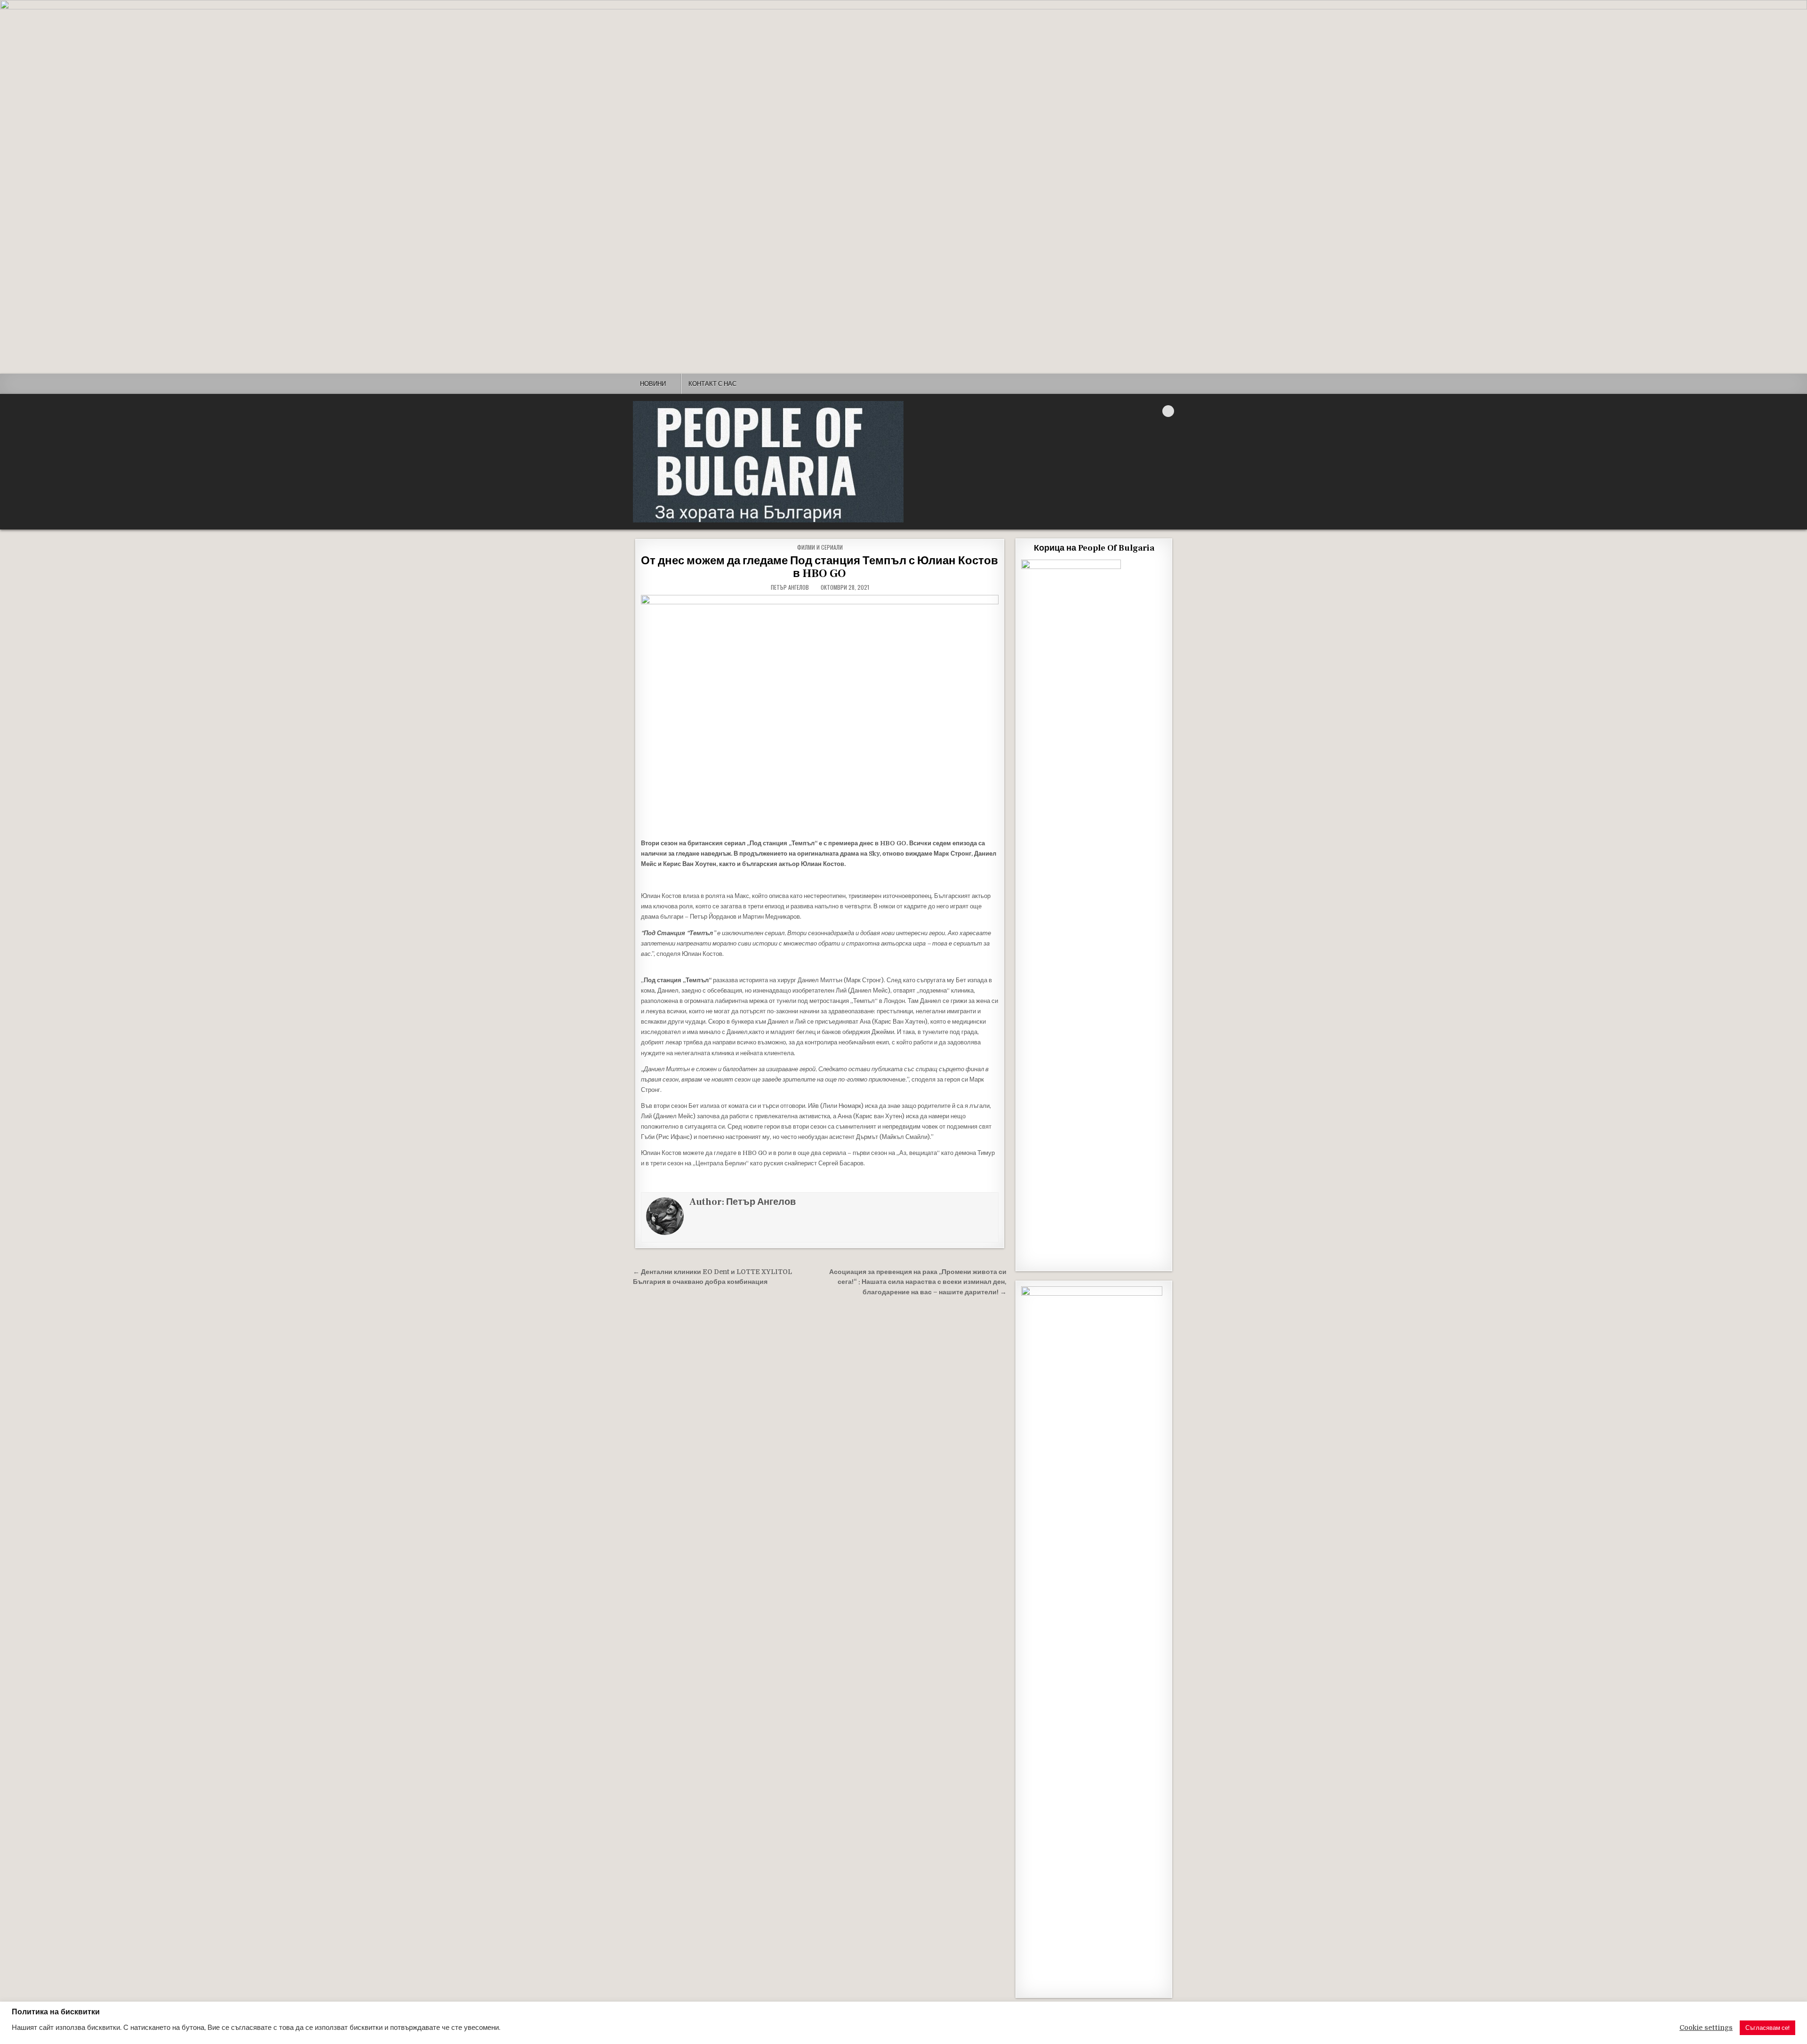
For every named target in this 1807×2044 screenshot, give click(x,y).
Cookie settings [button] (1706, 2028)
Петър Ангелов (790, 587)
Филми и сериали (820, 547)
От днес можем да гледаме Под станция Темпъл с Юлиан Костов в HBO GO (820, 567)
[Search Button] (1168, 411)
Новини (653, 384)
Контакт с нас (712, 384)
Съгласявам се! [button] (1767, 2028)
